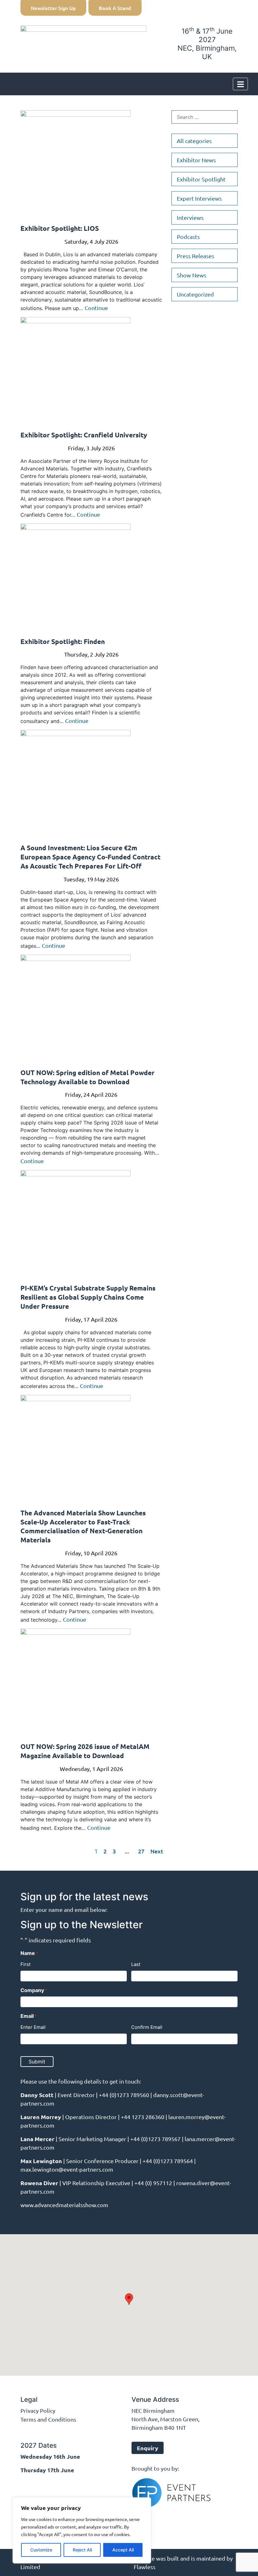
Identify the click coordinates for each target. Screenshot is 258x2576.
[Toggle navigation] (240, 84)
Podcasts (188, 237)
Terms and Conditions (48, 2419)
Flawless (145, 2567)
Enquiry (148, 2448)
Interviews (190, 217)
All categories (194, 141)
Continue (96, 308)
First (25, 1964)
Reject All (82, 2550)
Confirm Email (147, 2027)
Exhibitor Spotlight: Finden (63, 641)
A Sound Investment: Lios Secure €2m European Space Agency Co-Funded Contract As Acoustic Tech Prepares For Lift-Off (90, 857)
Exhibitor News (196, 160)
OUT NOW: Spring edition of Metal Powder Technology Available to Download (87, 1077)
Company (34, 1990)
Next (157, 1851)
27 (141, 1851)
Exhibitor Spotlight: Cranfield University (84, 435)
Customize (41, 2550)
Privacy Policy (38, 2410)
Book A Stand (115, 8)
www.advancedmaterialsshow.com (64, 2205)
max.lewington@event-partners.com (67, 2169)
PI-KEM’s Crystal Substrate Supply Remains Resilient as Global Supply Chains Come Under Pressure (88, 1297)
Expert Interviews (199, 198)
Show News (192, 275)
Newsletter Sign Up (53, 8)
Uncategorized (195, 294)
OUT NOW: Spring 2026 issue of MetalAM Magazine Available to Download (85, 1751)
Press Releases (196, 256)
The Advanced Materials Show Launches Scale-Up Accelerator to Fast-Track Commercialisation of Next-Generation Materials (83, 1526)
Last (136, 1964)
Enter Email (33, 2027)
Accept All (123, 2550)
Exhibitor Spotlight (201, 179)
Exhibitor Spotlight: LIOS (60, 228)
